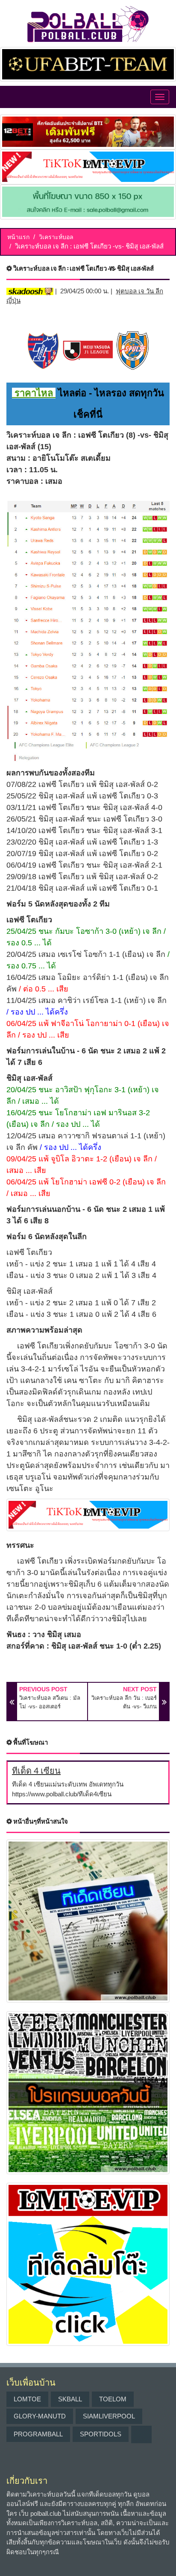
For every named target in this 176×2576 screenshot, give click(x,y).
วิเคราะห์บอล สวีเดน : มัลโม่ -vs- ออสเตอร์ (50, 1702)
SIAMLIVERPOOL (109, 2416)
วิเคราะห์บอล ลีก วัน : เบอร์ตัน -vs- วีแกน (124, 1702)
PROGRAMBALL (38, 2434)
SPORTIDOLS (101, 2434)
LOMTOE (27, 2399)
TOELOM (113, 2399)
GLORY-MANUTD (40, 2416)
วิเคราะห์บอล (56, 237)
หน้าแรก (18, 237)
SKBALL (70, 2399)
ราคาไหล (34, 393)
